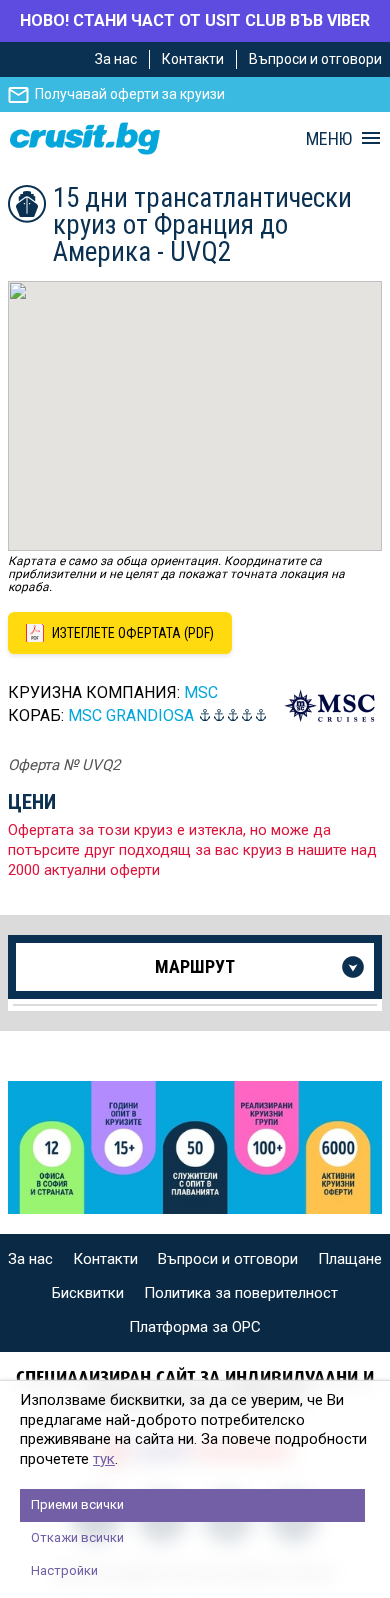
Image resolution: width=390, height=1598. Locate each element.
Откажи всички (77, 1537)
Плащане (350, 1259)
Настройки (64, 1570)
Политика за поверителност (241, 1293)
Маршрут (195, 966)
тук (104, 1459)
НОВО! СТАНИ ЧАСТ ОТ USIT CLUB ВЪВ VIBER (195, 20)
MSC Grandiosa (131, 715)
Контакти (193, 59)
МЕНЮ (329, 139)
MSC (201, 692)
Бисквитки (88, 1293)
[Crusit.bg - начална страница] (85, 138)
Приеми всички (77, 1504)
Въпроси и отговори (315, 59)
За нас (116, 59)
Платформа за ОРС (195, 1327)
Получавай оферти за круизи (130, 94)
